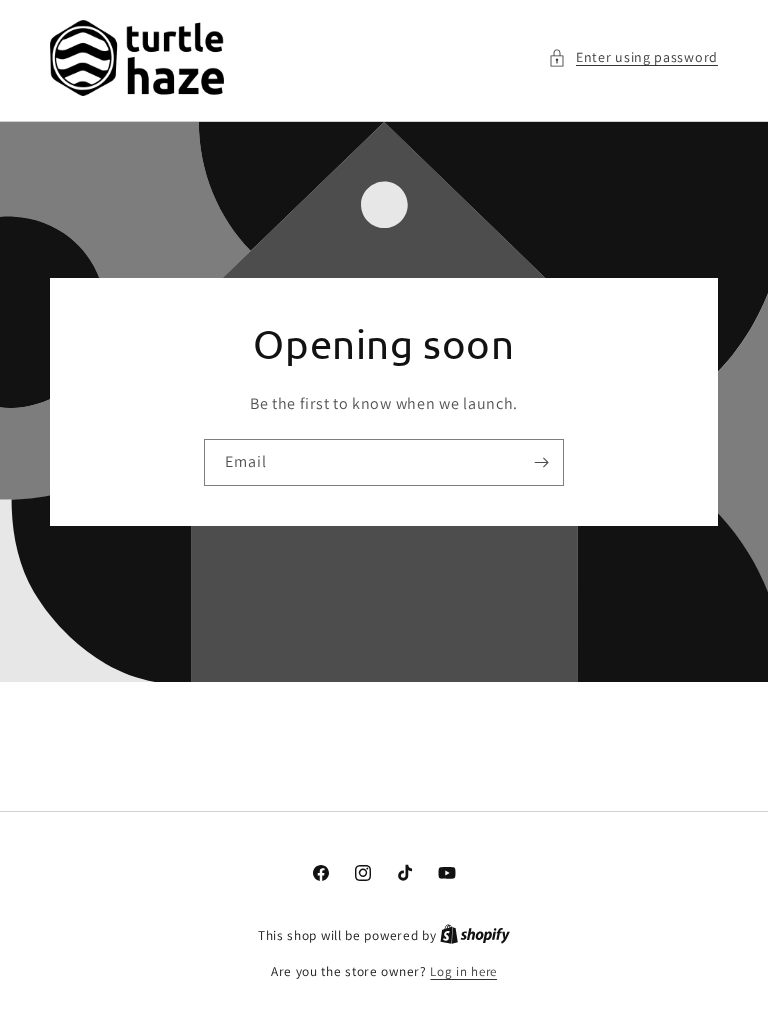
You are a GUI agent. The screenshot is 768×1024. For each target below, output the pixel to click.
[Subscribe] (541, 461)
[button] (633, 57)
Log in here (463, 971)
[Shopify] (475, 935)
